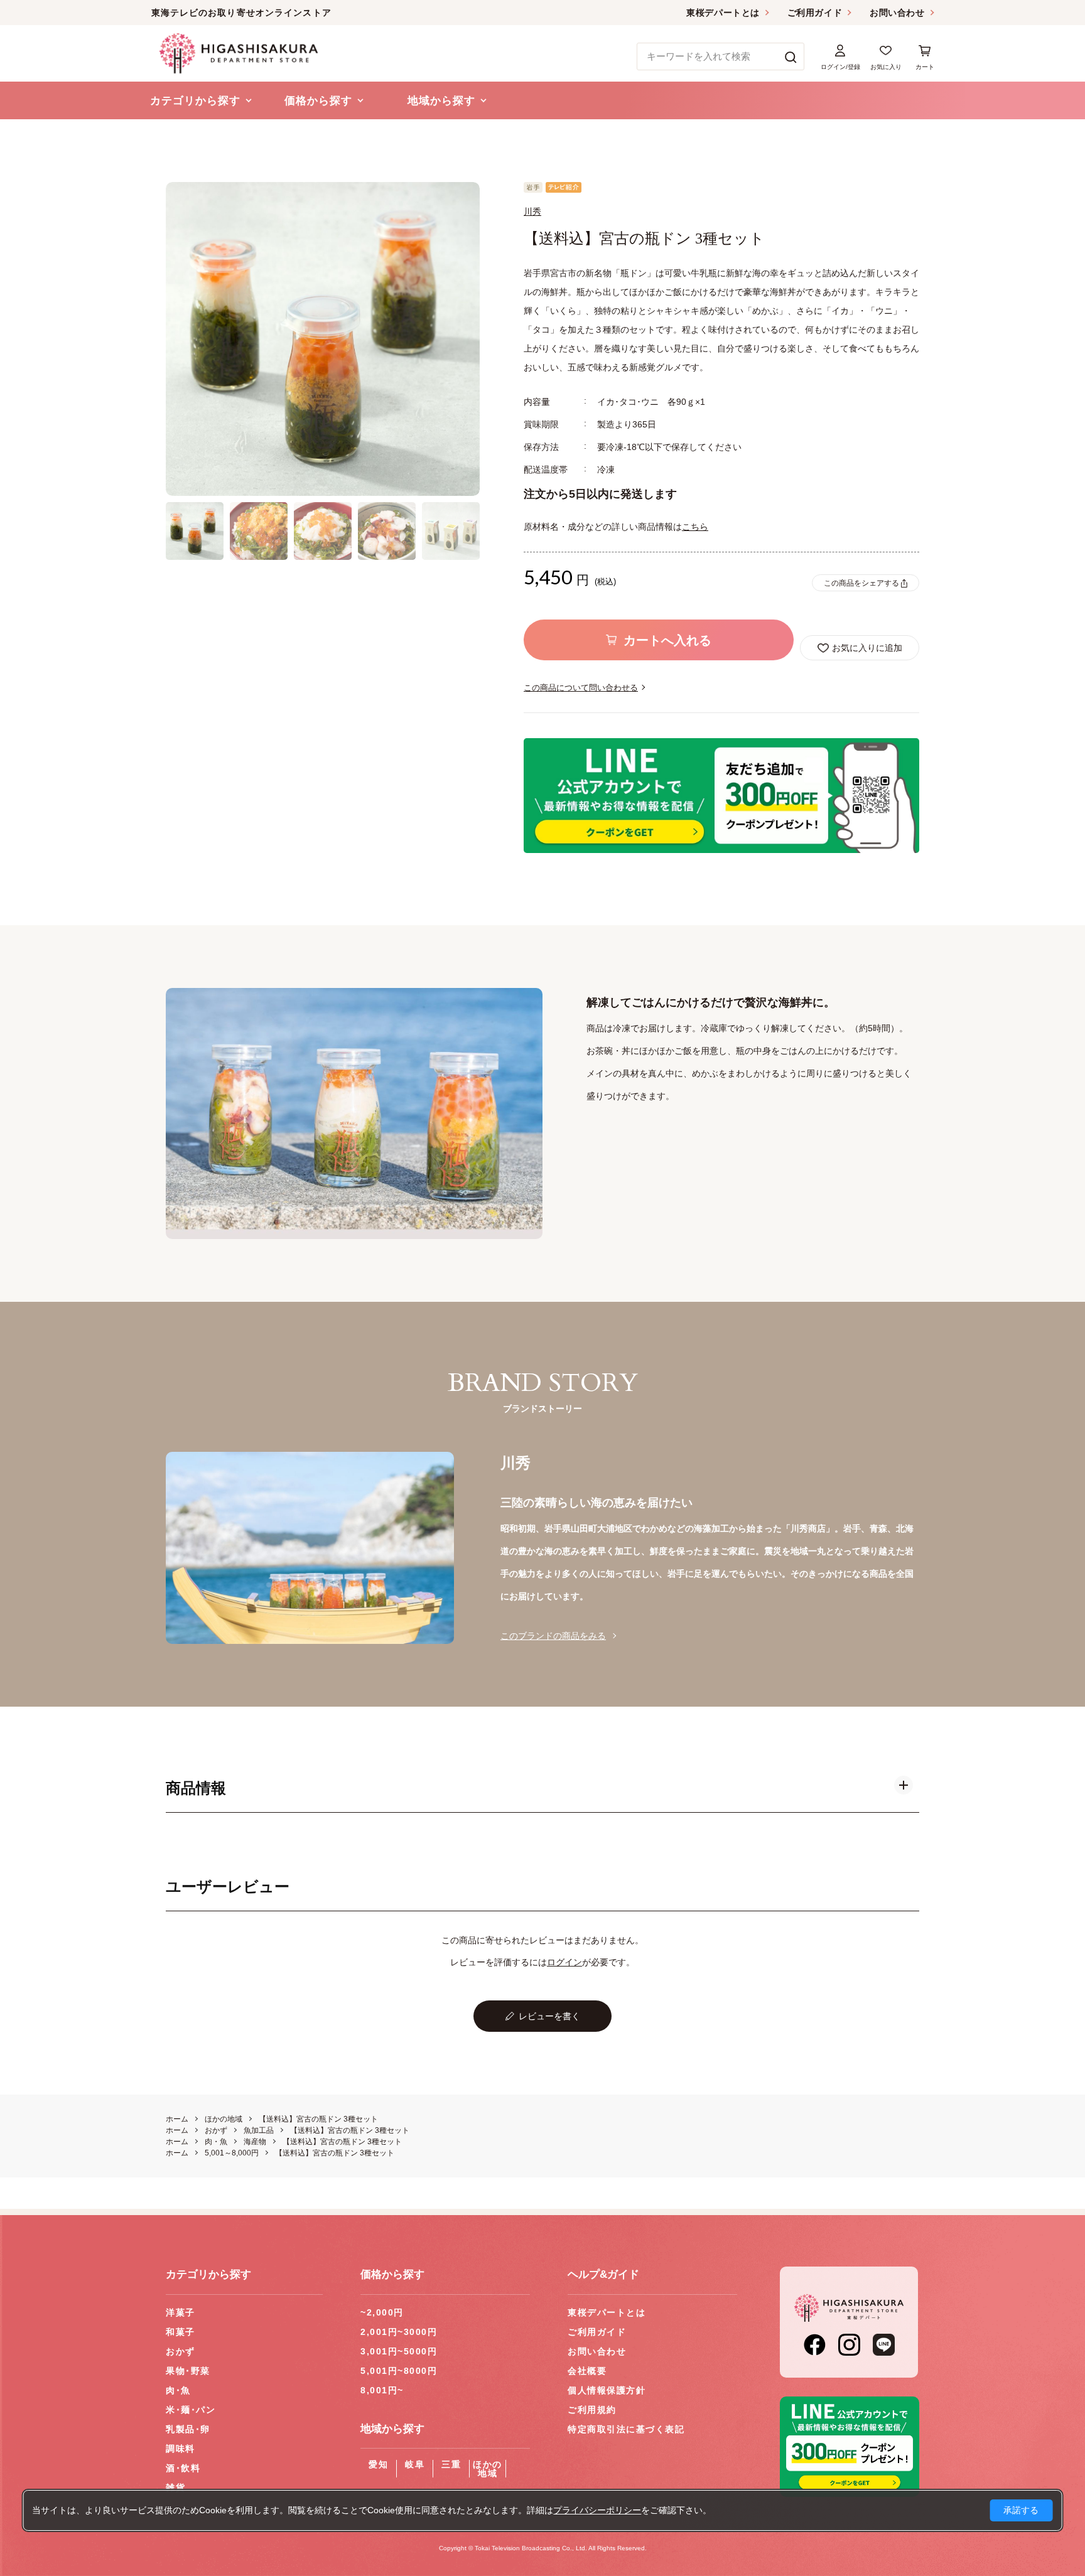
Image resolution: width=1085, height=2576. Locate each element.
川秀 (532, 212)
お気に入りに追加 (867, 648)
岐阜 (415, 2464)
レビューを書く (549, 2016)
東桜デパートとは (723, 13)
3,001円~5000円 (399, 2351)
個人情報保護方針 (607, 2390)
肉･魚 (178, 2390)
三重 (451, 2464)
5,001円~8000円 (399, 2371)
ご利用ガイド (815, 13)
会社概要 (587, 2371)
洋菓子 (181, 2312)
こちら (695, 527)
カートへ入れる (667, 640)
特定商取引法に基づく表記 (626, 2429)
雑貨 (175, 2487)
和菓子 (181, 2332)
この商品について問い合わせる (581, 688)
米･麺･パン (191, 2410)
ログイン (564, 1962)
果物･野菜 (188, 2371)
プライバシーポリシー (597, 2510)
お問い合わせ (897, 13)
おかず (181, 2351)
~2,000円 (382, 2312)
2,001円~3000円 (399, 2332)
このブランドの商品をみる (553, 1636)
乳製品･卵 (188, 2429)
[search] (791, 56)
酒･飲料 (183, 2468)
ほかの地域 (488, 2469)
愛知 (378, 2464)
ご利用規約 (592, 2410)
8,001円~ (382, 2390)
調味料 (181, 2449)
